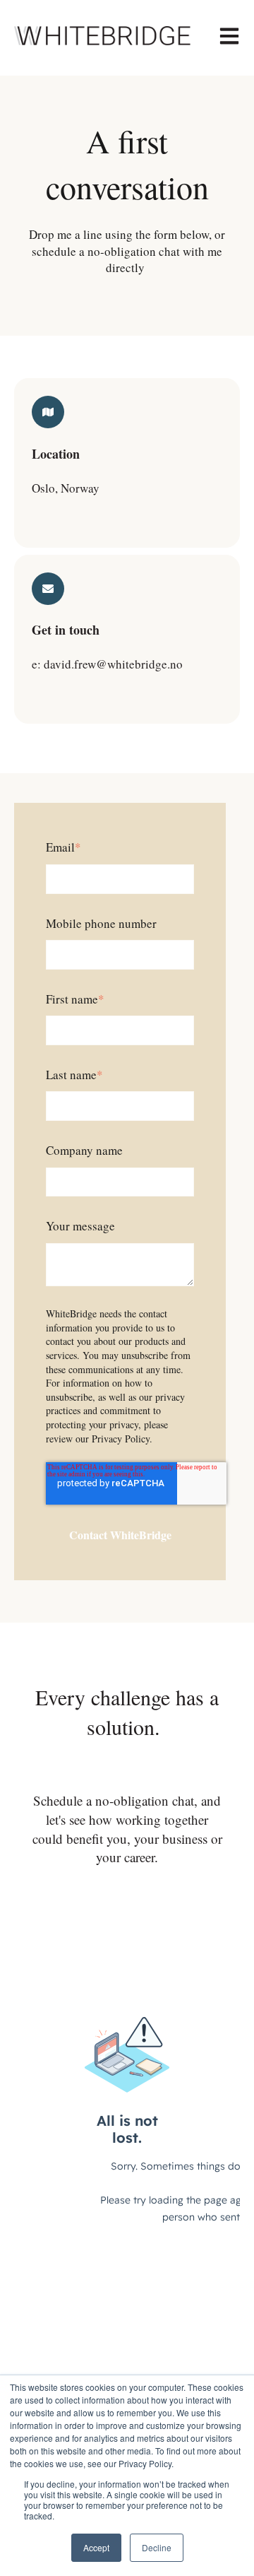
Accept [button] (96, 2547)
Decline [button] (157, 2547)
